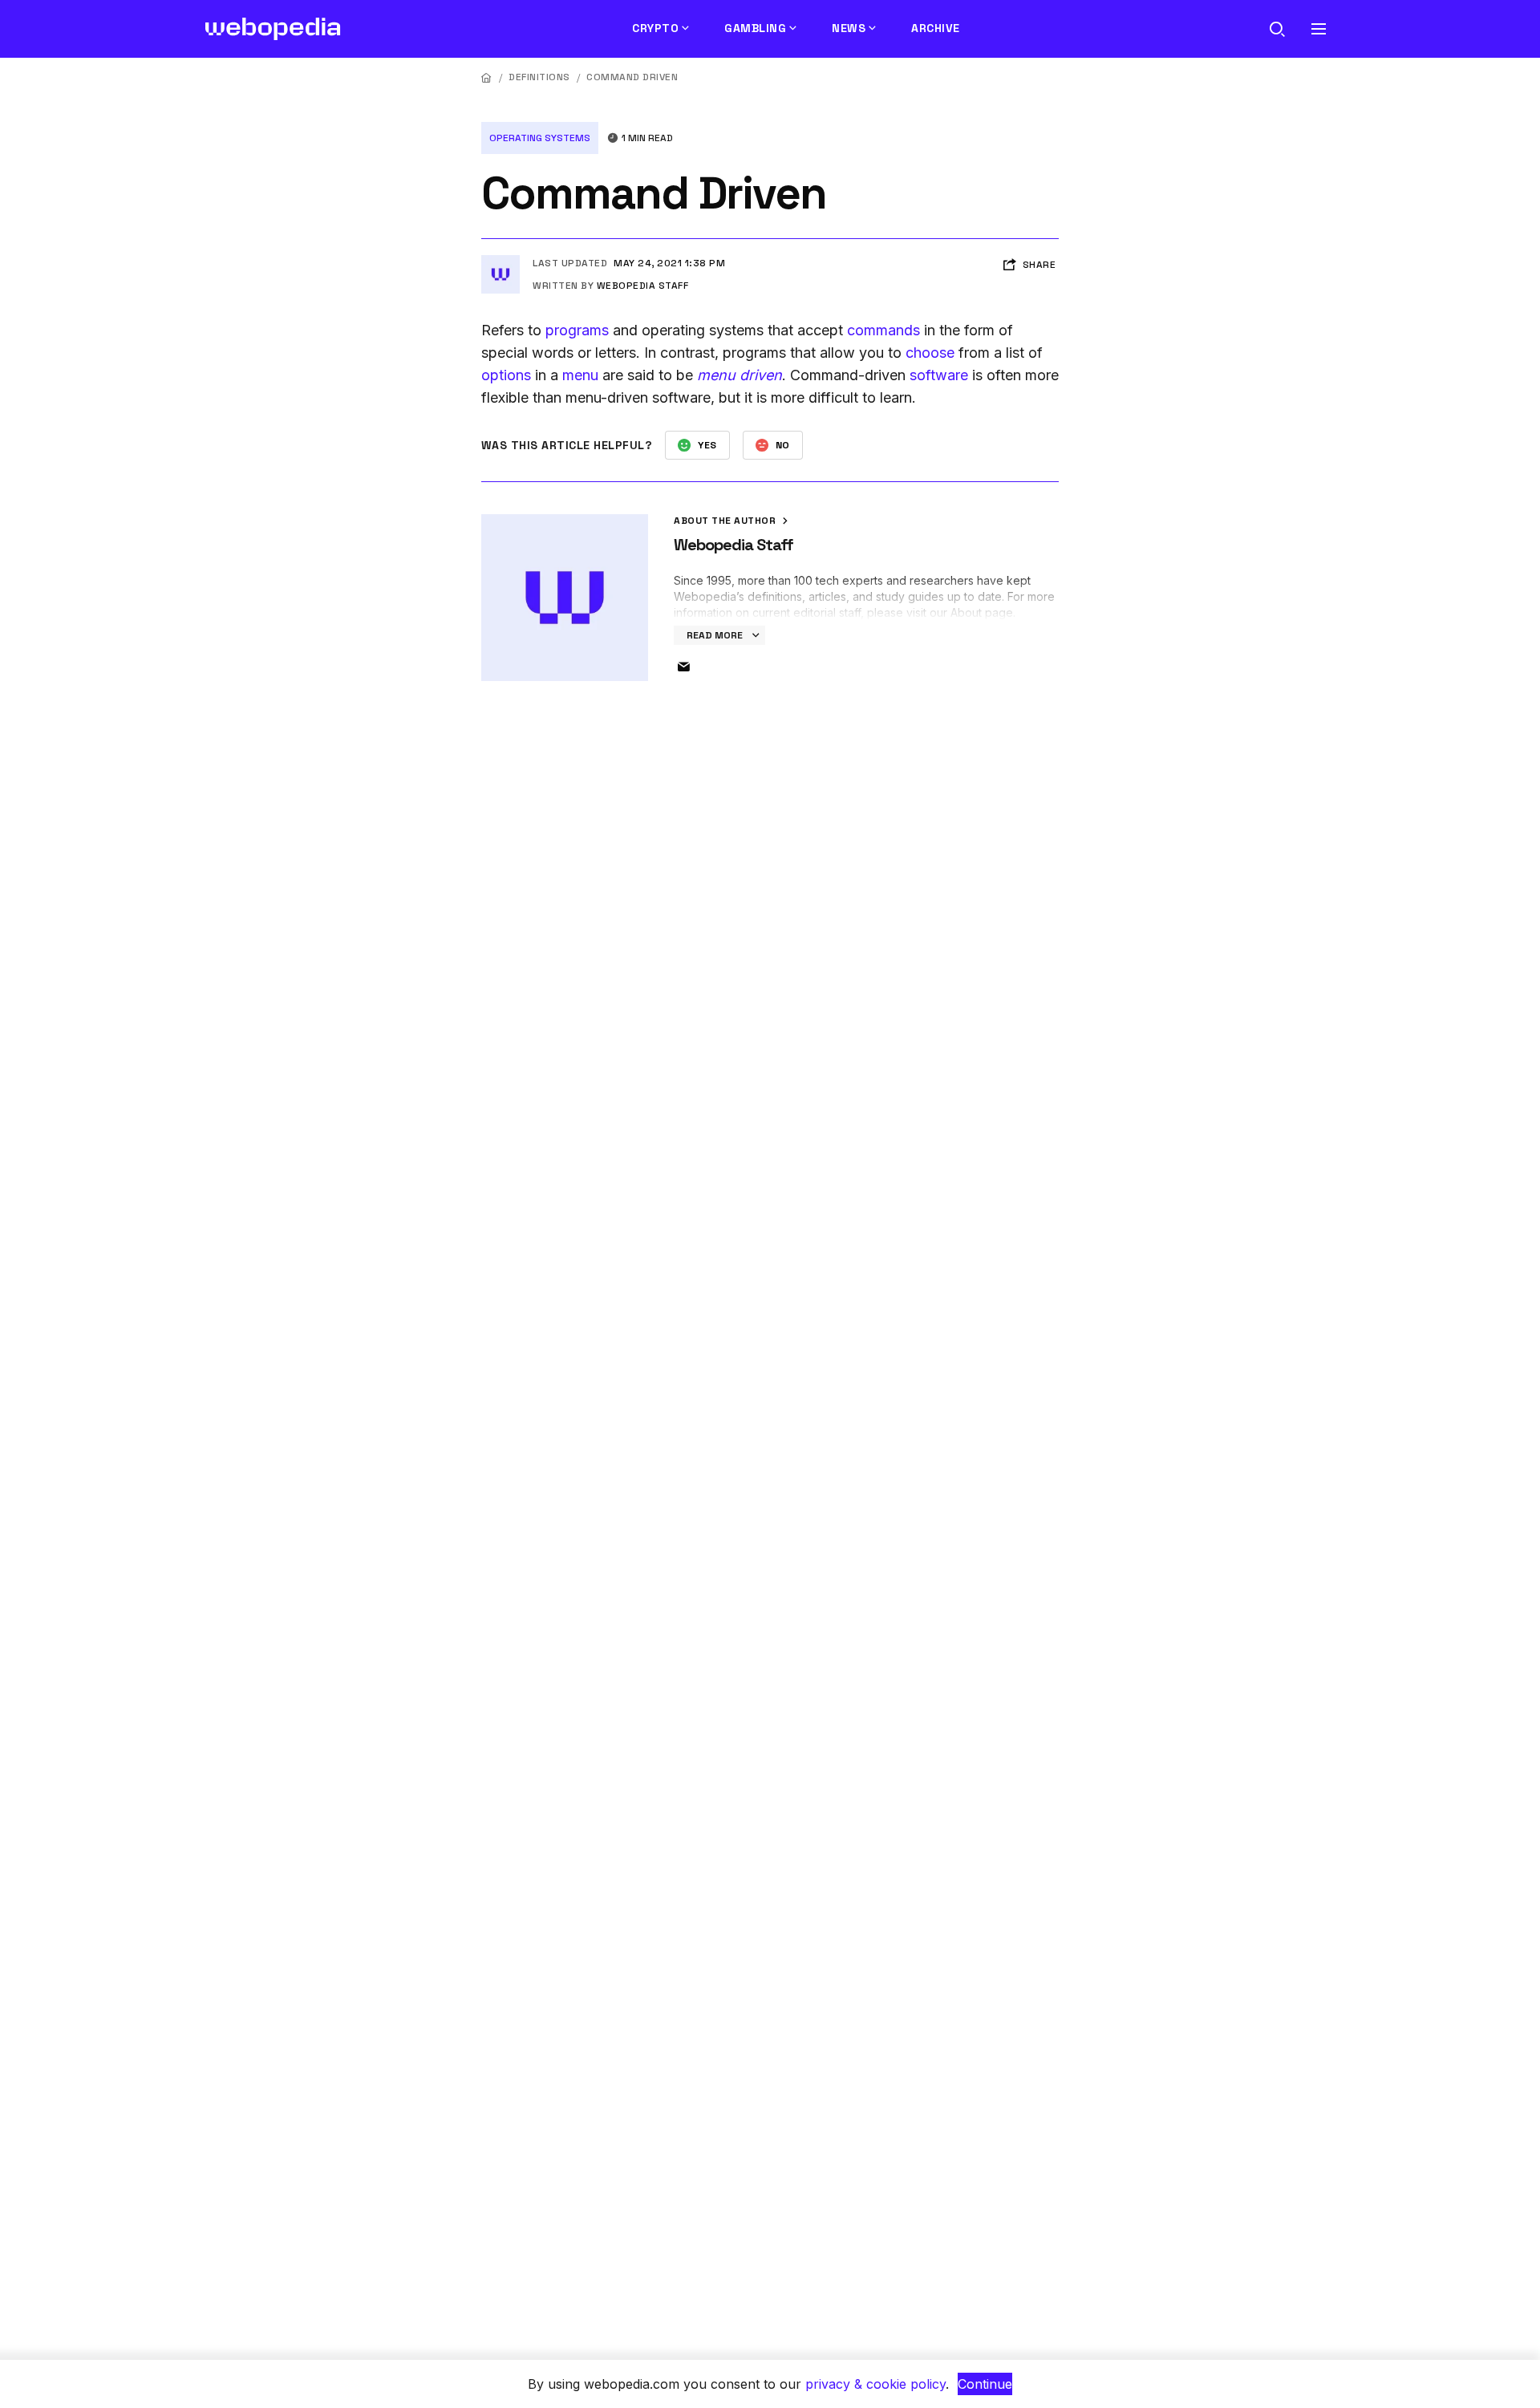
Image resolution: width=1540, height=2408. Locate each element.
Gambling (755, 28)
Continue (985, 2384)
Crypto (655, 28)
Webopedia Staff (643, 286)
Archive (936, 28)
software (939, 375)
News (849, 28)
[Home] (487, 77)
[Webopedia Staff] (500, 261)
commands (883, 330)
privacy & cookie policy (875, 2384)
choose (930, 353)
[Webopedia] (273, 29)
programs (577, 330)
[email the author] (683, 667)
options (506, 375)
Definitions (539, 77)
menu (580, 375)
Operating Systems (540, 138)
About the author (726, 521)
